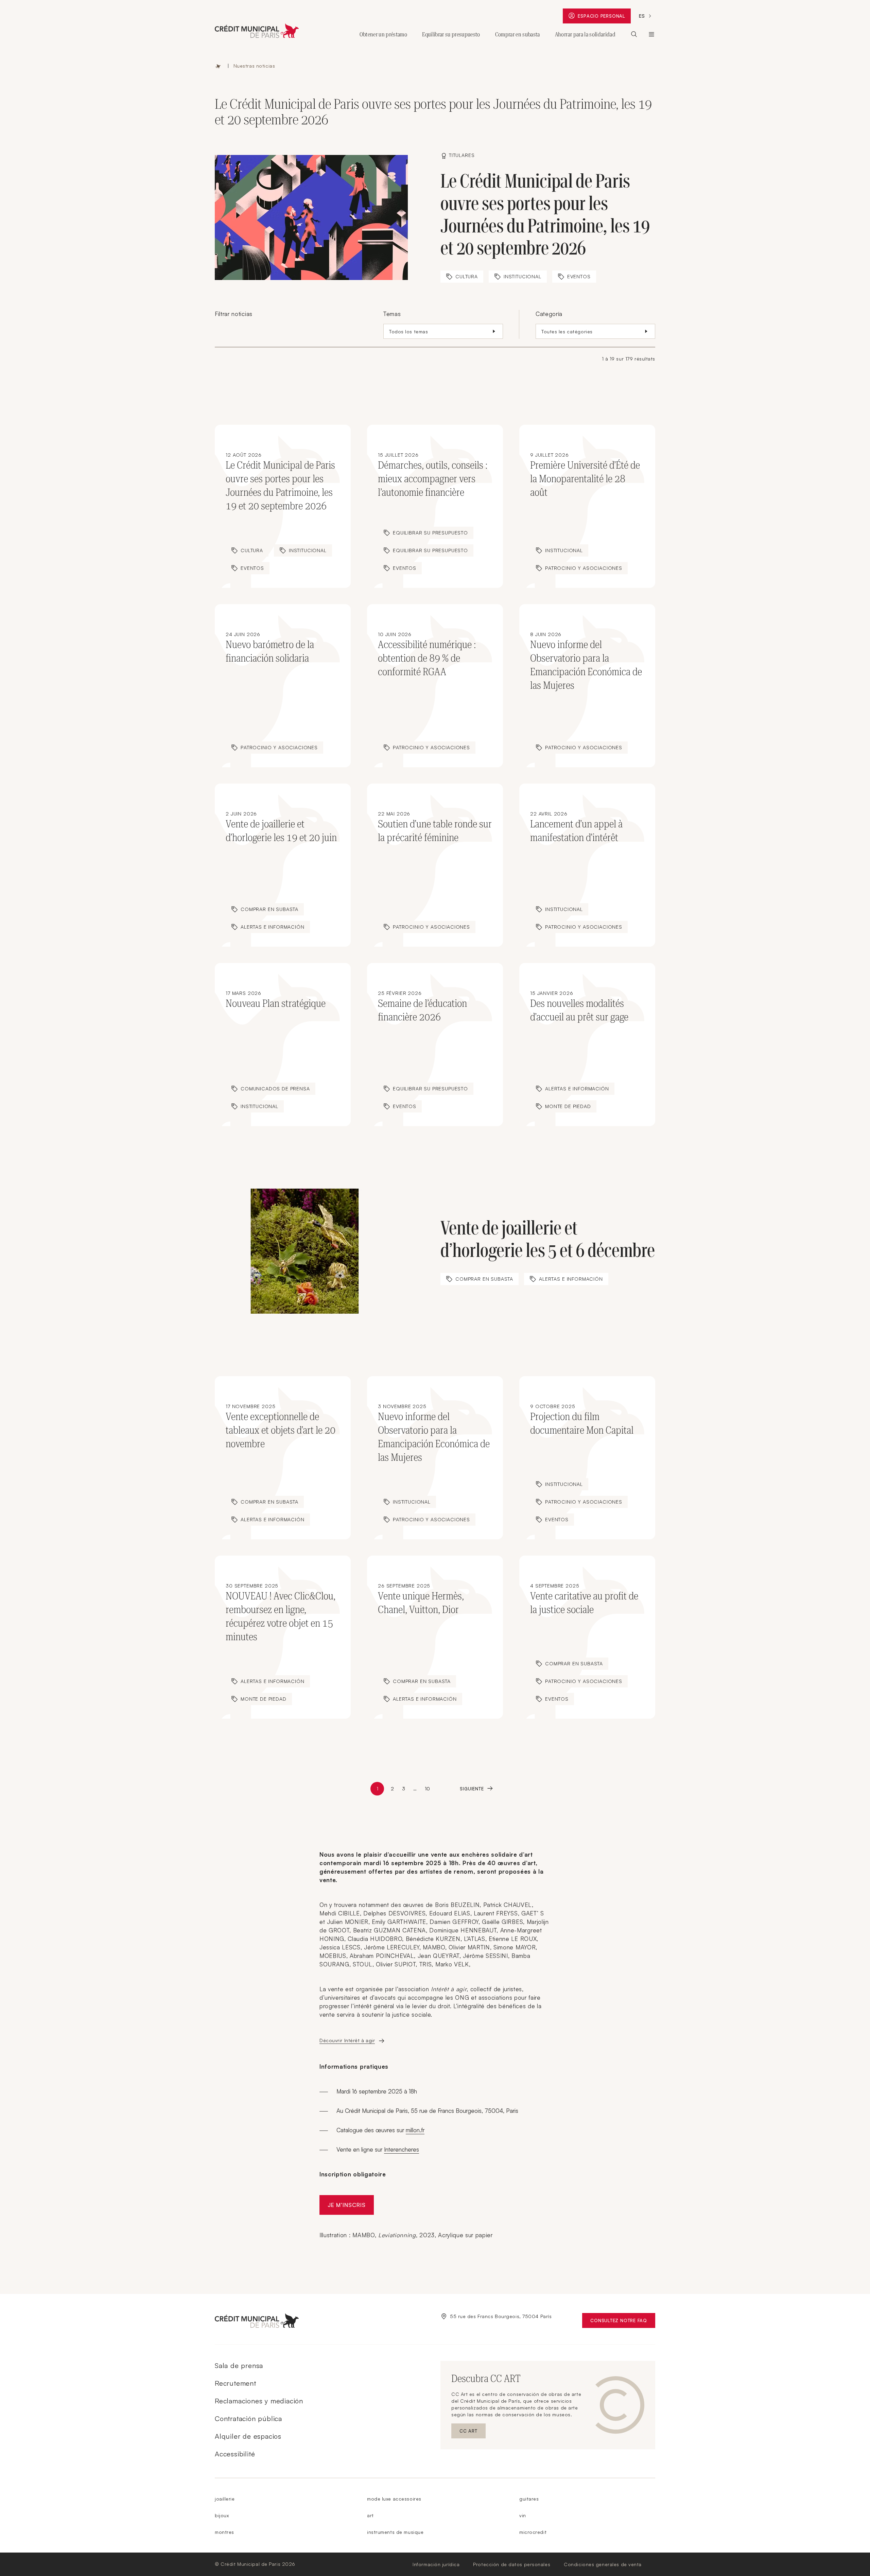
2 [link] (392, 1789)
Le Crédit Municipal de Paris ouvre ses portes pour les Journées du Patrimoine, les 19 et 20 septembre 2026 (545, 215)
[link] (476, 1789)
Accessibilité (235, 2454)
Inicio (218, 66)
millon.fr (415, 2130)
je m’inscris (347, 2205)
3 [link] (404, 1789)
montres (224, 2532)
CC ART (473, 2432)
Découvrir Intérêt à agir (347, 2040)
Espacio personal (604, 17)
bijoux (222, 2515)
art (370, 2515)
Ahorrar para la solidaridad (585, 34)
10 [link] (427, 1789)
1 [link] (378, 1789)
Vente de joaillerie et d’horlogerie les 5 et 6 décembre (548, 1239)
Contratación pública (248, 2419)
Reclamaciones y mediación (259, 2401)
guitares (529, 2499)
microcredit (533, 2532)
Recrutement (236, 2383)
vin (523, 2515)
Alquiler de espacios (248, 2436)
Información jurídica (436, 2564)
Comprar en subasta (518, 34)
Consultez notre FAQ (623, 2322)
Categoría (549, 314)
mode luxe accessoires (394, 2499)
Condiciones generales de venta (603, 2564)
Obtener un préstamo (383, 34)
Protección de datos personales (512, 2564)
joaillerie (225, 2499)
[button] (443, 331)
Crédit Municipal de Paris (651, 34)
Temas (392, 314)
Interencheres (402, 2149)
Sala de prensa (239, 2365)
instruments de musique (395, 2532)
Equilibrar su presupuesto (451, 34)
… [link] (415, 1789)
